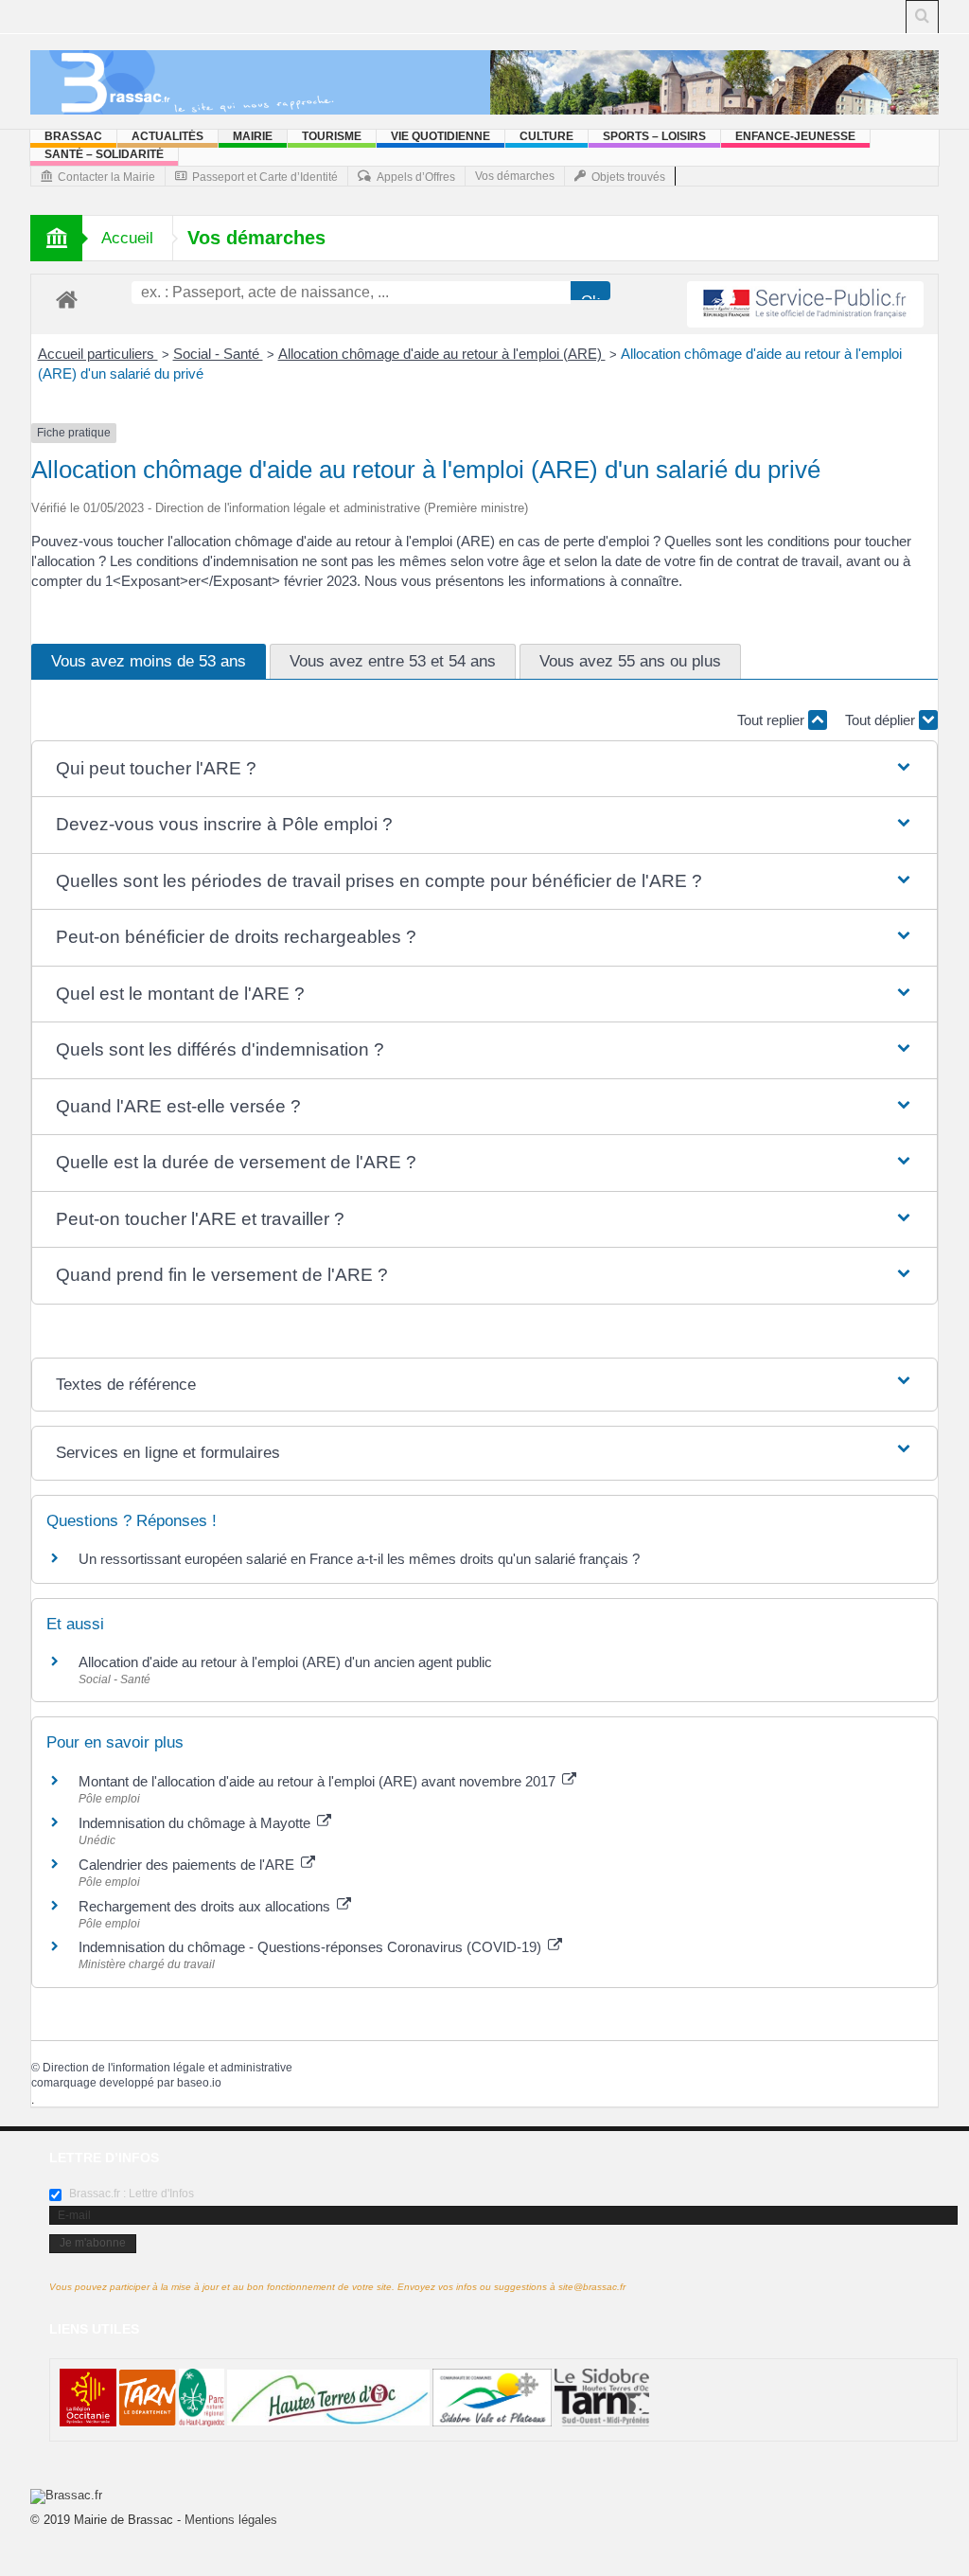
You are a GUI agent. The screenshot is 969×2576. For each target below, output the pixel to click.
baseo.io (199, 2083)
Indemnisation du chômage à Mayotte (196, 1823)
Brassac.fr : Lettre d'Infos (130, 2194)
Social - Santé (218, 354)
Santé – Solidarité (104, 154)
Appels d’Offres (416, 177)
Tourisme (332, 136)
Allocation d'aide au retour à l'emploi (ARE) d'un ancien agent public (285, 1662)
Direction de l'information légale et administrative (167, 2068)
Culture (546, 136)
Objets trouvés (628, 177)
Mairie (253, 136)
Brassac (73, 136)
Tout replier (773, 720)
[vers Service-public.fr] (805, 304)
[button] (485, 769)
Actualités (167, 136)
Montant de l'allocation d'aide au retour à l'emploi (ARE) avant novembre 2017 (319, 1781)
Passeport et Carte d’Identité (265, 177)
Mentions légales (231, 2520)
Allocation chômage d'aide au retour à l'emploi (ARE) (442, 354)
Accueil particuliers (98, 354)
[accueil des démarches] (67, 299)
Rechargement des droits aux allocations (206, 1906)
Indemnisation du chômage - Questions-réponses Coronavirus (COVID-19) (312, 1947)
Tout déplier (882, 720)
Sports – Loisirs (654, 136)
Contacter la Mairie (106, 177)
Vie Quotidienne (440, 136)
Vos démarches (515, 176)
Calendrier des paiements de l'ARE (188, 1865)
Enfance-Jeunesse (795, 136)
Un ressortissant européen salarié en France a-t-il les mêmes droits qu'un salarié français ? (359, 1559)
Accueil (127, 238)
